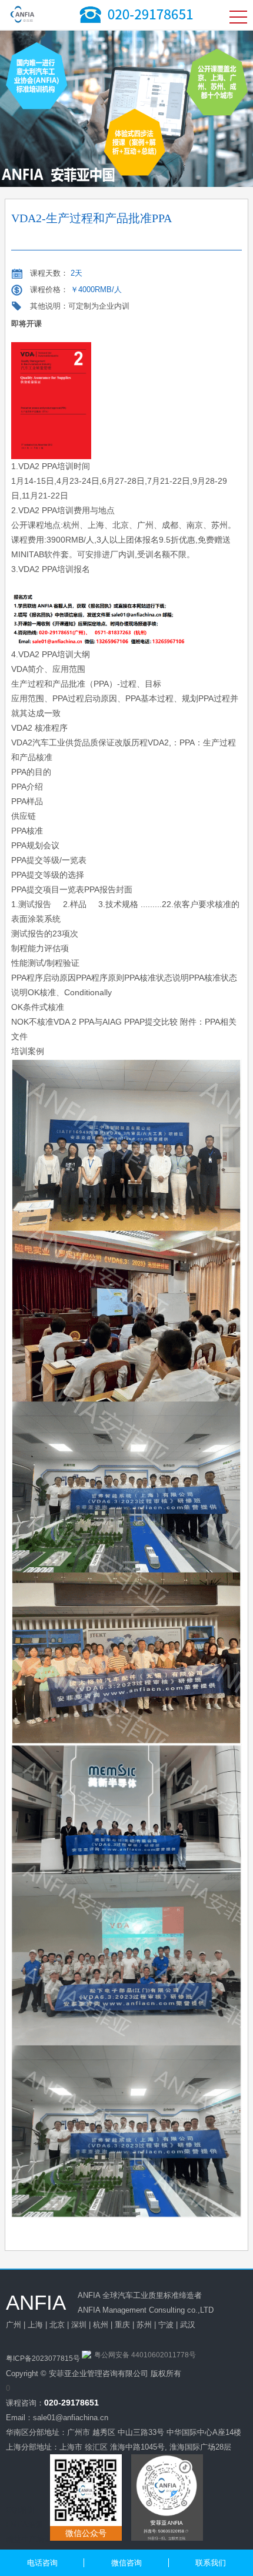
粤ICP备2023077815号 (43, 2358)
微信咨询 (126, 2563)
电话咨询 (42, 2563)
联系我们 (211, 2563)
